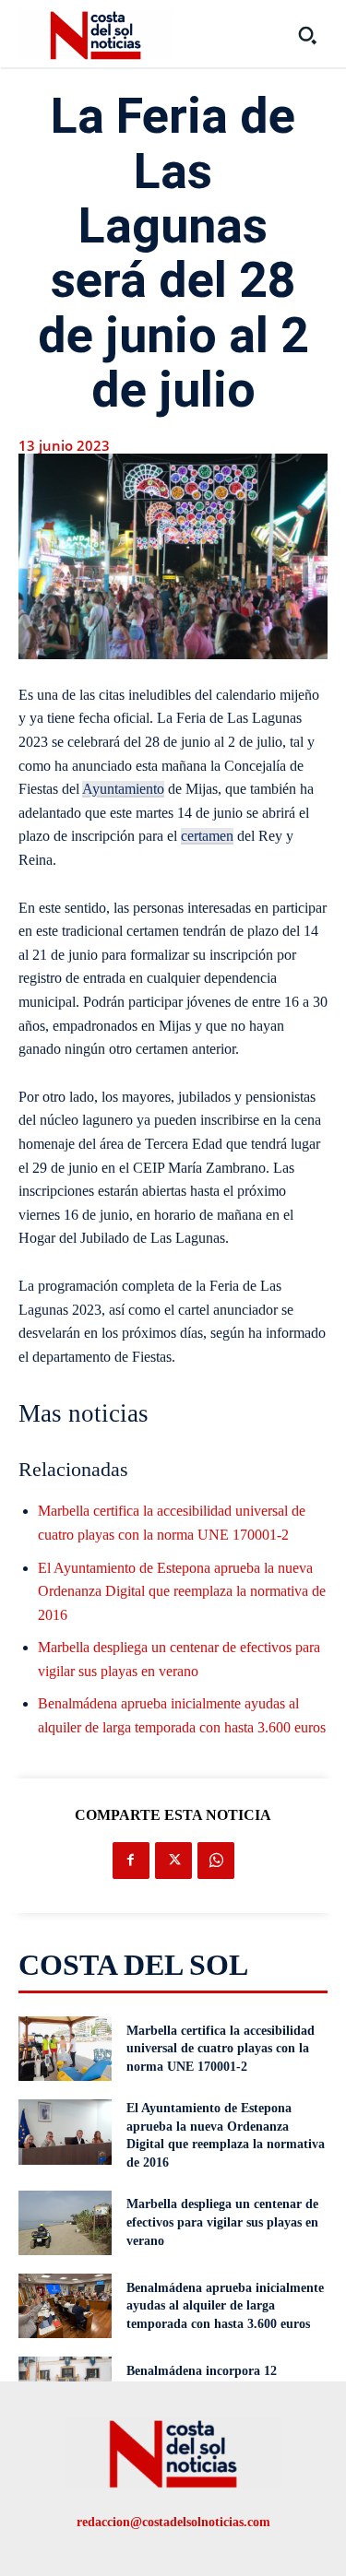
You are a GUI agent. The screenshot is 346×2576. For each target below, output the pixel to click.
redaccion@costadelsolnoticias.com (173, 2522)
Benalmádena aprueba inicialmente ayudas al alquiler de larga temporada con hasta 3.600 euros (225, 2306)
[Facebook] (131, 1861)
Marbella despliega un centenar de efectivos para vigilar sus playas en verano (222, 2222)
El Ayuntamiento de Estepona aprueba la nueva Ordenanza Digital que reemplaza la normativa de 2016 (182, 1591)
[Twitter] (173, 1861)
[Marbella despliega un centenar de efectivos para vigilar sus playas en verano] (65, 2223)
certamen (207, 836)
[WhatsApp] (216, 1861)
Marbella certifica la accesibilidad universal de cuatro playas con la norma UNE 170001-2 (221, 2049)
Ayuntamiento (123, 789)
